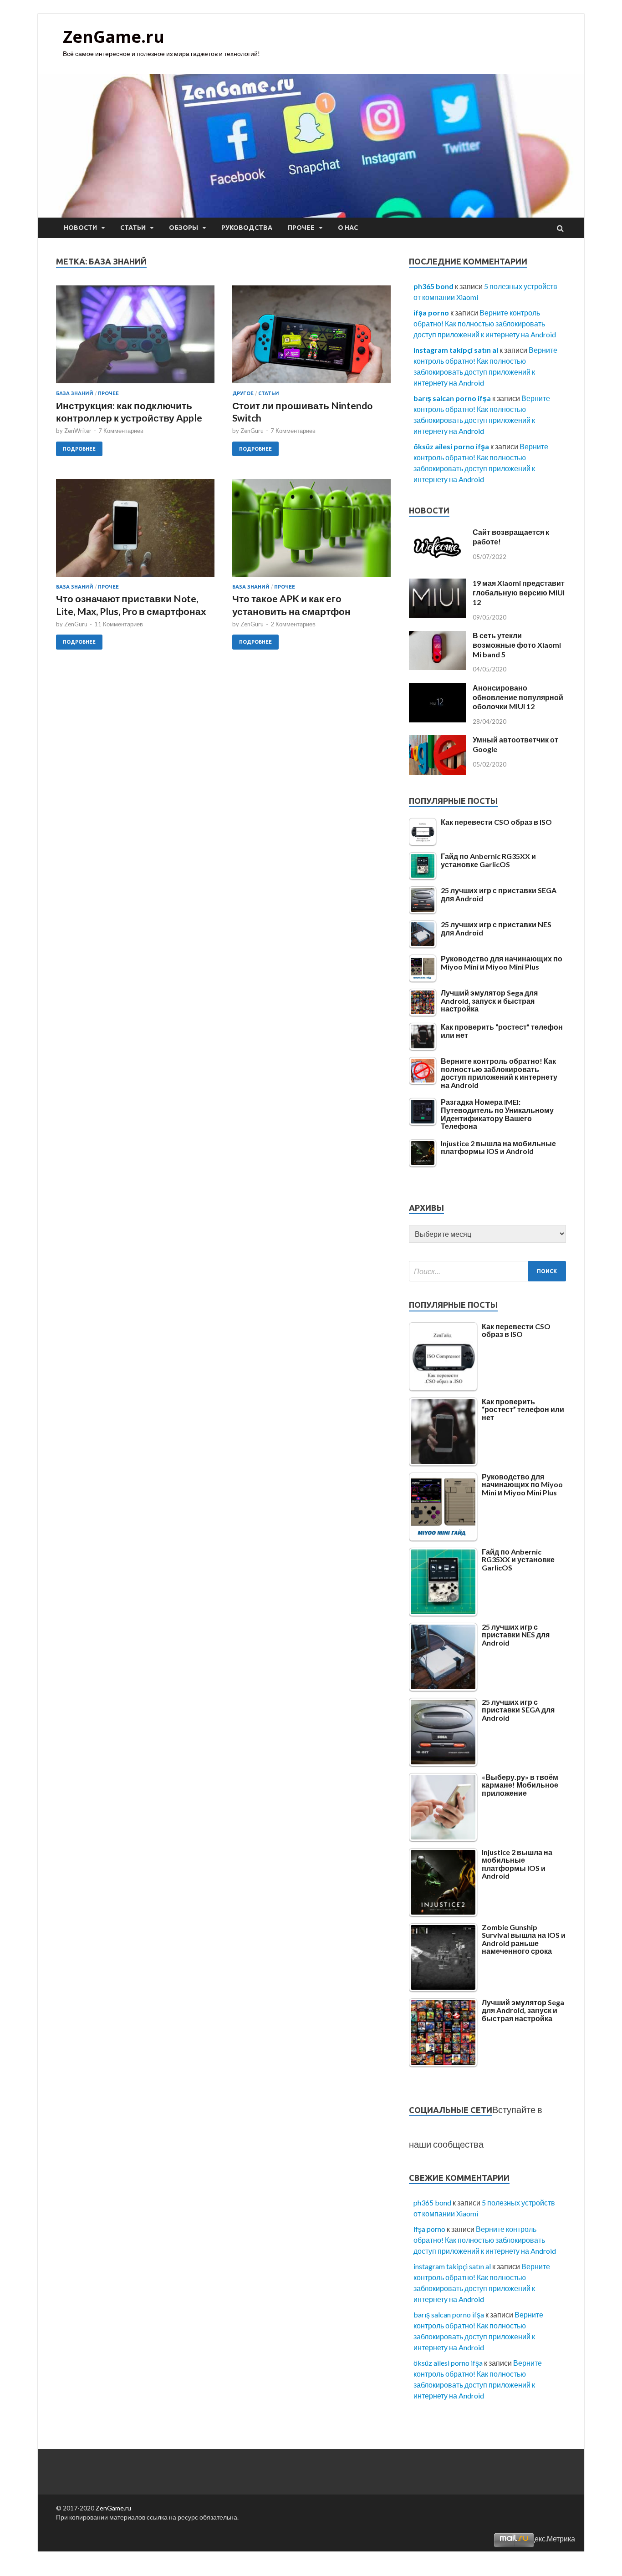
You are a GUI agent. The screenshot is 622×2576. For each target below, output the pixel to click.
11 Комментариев (119, 624)
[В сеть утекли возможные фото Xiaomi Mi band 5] (437, 667)
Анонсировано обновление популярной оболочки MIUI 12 (518, 697)
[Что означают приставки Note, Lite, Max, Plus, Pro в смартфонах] (135, 531)
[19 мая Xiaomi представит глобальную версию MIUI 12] (437, 615)
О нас (348, 228)
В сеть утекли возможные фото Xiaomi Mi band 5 (517, 645)
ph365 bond (433, 286)
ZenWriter (78, 431)
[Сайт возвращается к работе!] (437, 564)
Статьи (133, 228)
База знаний (75, 393)
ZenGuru (252, 431)
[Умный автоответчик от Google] (437, 772)
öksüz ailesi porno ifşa (451, 446)
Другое (243, 393)
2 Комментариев (293, 624)
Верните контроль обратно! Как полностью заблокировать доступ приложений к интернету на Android (485, 323)
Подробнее (79, 449)
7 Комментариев (121, 431)
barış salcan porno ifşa (452, 398)
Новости (80, 228)
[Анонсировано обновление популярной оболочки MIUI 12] (437, 719)
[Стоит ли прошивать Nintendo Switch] (311, 338)
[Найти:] (487, 1271)
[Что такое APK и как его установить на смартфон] (311, 531)
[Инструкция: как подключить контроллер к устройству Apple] (135, 338)
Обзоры (184, 228)
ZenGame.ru (114, 37)
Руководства (247, 228)
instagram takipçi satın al (456, 350)
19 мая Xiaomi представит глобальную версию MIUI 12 (519, 592)
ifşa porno (431, 312)
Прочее (301, 228)
